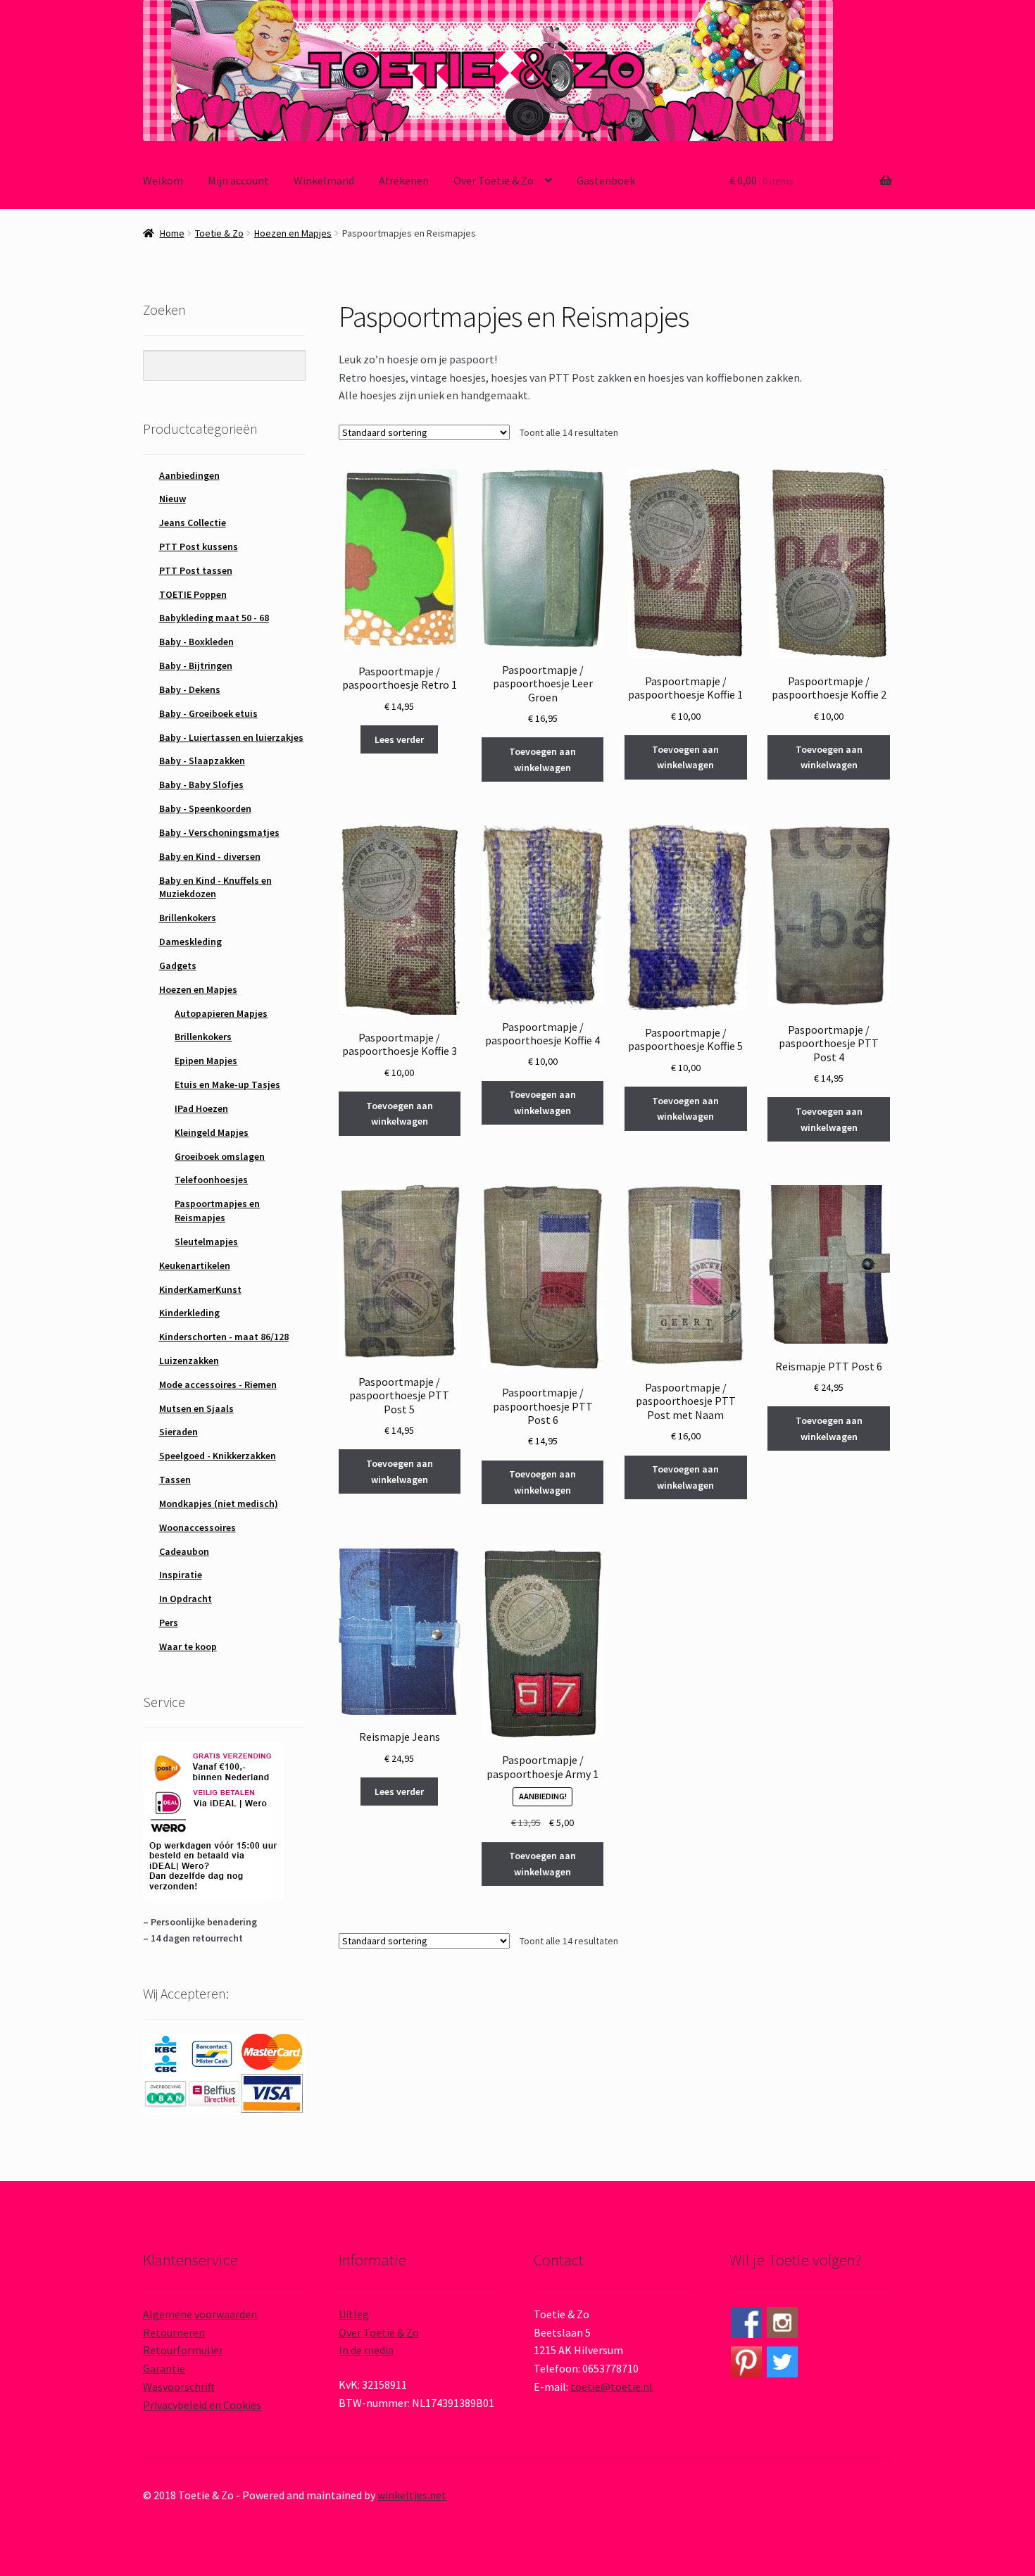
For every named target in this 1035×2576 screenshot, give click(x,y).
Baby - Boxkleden (196, 642)
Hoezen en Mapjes (293, 233)
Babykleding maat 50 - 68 (214, 618)
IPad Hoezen (201, 1108)
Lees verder (399, 739)
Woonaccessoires (197, 1527)
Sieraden (178, 1432)
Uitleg (354, 2314)
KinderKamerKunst (200, 1289)
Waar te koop (188, 1646)
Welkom (163, 180)
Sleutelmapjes (206, 1242)
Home (172, 233)
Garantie (164, 2368)
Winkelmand (324, 180)
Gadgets (178, 965)
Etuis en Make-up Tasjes (227, 1084)
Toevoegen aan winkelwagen (542, 759)
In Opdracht (186, 1599)
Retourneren (174, 2332)
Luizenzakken (189, 1361)
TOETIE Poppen (193, 594)
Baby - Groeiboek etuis (208, 713)
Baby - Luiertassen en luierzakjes (231, 737)
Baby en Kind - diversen (210, 856)
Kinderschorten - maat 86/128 (224, 1337)
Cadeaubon (184, 1551)
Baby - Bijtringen (196, 665)
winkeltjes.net (412, 2495)
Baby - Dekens (190, 689)
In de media (366, 2350)
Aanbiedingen (189, 475)
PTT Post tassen (196, 570)
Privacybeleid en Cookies (202, 2405)
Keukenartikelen (195, 1265)
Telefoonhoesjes (211, 1180)
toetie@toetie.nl (611, 2387)
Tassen (175, 1480)
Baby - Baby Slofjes (201, 784)
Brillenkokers (188, 918)
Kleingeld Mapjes (212, 1132)
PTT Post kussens (199, 546)
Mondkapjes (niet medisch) (219, 1503)
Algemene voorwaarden (200, 2314)
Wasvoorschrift (179, 2387)
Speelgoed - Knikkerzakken (218, 1456)
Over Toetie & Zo (494, 180)
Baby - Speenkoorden (205, 808)
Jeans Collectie (193, 523)
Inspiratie (181, 1575)
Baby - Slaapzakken (202, 761)
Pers (169, 1622)
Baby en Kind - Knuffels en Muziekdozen (215, 887)
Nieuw (172, 499)
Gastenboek (606, 180)
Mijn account (238, 180)
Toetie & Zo (219, 233)
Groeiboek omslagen (220, 1156)
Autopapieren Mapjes (221, 1013)
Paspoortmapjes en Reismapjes (217, 1211)
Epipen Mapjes (206, 1061)
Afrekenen (404, 180)
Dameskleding (190, 942)
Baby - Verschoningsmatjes (219, 832)
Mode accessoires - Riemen (218, 1384)
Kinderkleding (189, 1313)
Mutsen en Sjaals (196, 1408)
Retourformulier (183, 2350)
